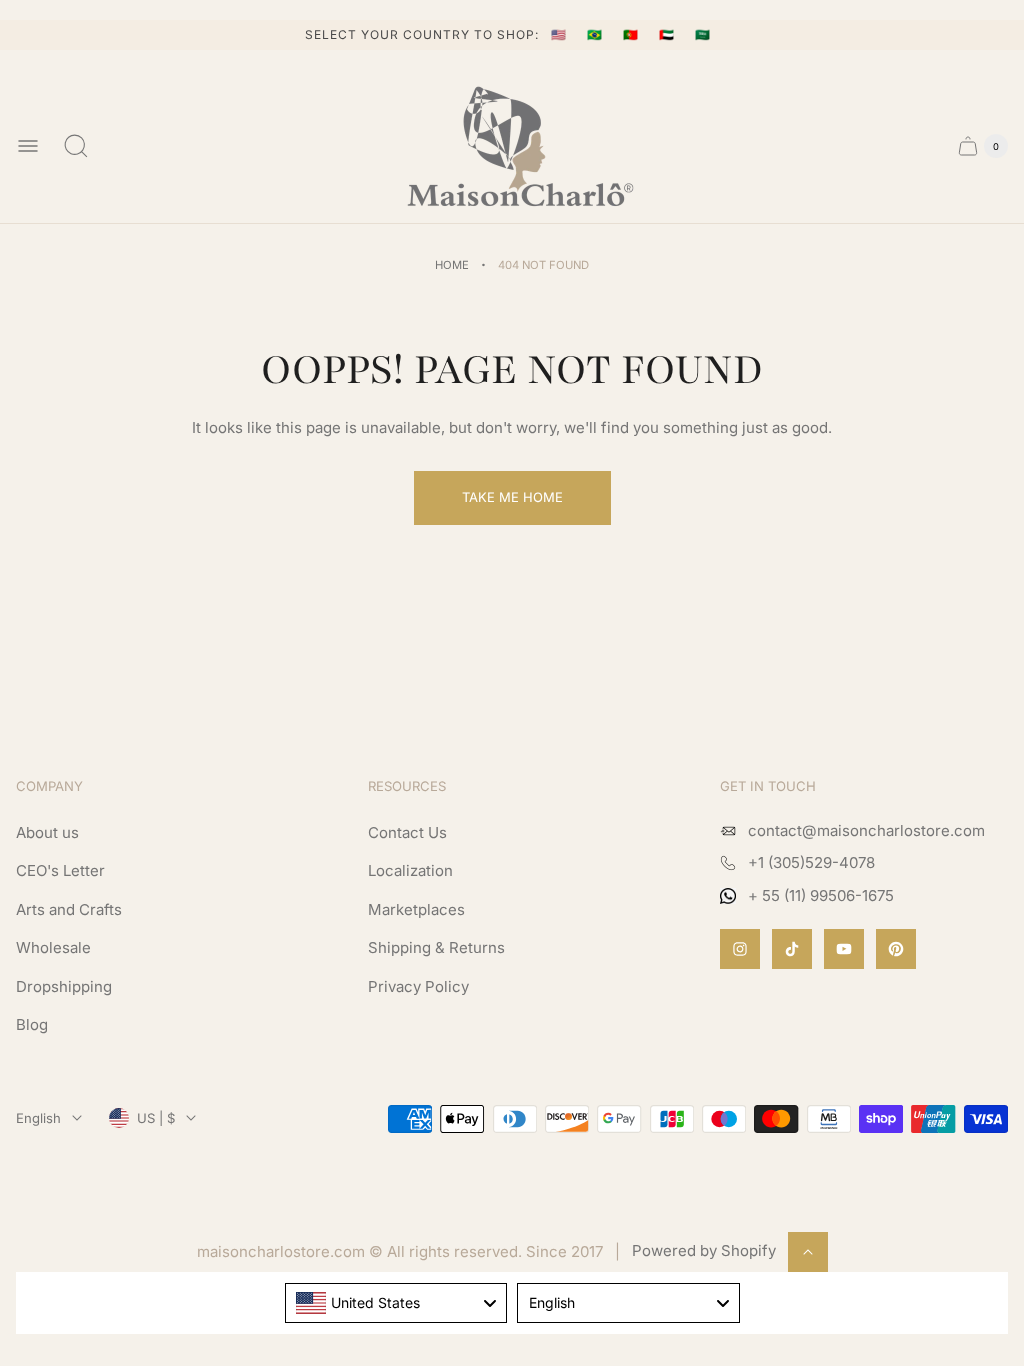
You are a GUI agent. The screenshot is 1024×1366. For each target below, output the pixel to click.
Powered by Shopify (704, 1250)
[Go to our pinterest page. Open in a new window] (896, 949)
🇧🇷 (597, 34)
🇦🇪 (669, 34)
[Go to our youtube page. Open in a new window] (844, 949)
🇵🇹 (633, 34)
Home (452, 265)
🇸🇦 (703, 34)
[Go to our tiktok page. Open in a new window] (792, 949)
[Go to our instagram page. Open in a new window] (740, 949)
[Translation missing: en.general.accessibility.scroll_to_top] (808, 1252)
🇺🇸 (561, 34)
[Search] (76, 146)
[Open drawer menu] (28, 146)
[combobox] (396, 1303)
